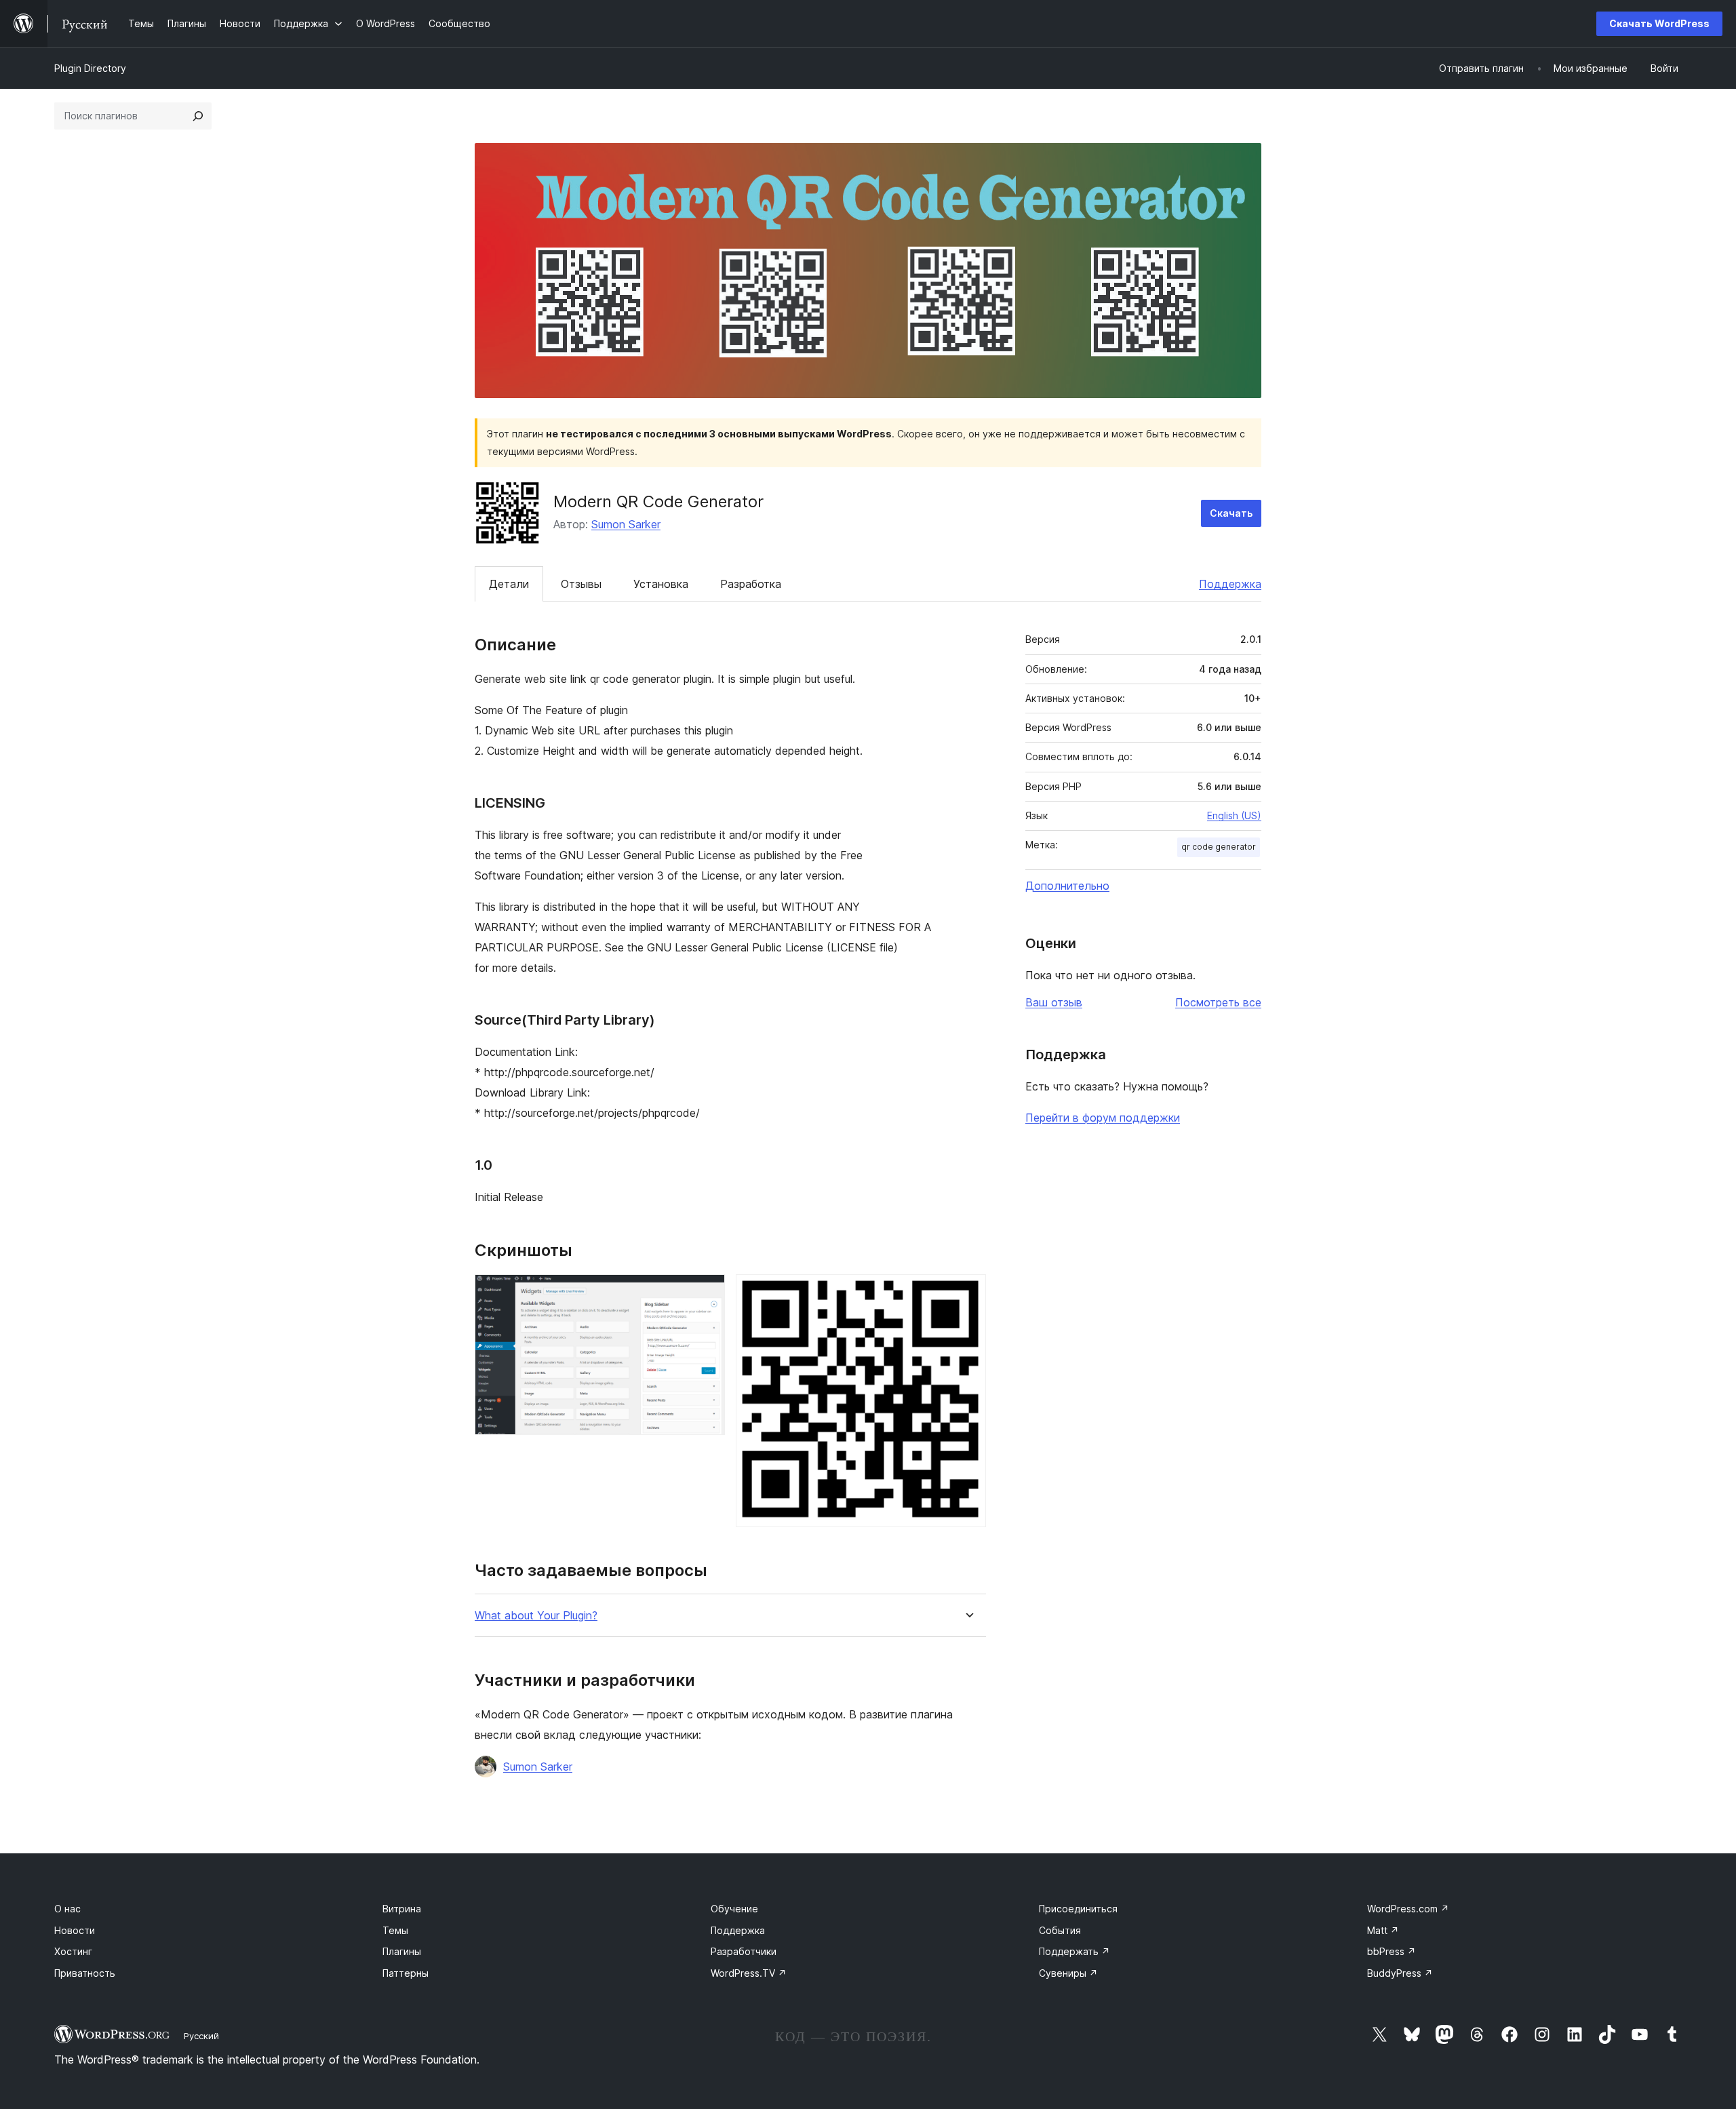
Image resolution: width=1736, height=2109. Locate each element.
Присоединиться (1078, 1909)
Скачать (1231, 513)
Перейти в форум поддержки (1103, 1118)
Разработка (751, 584)
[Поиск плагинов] (198, 116)
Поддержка (1230, 584)
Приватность (85, 1973)
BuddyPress (1400, 1973)
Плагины (402, 1951)
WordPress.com (1408, 1909)
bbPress (1392, 1951)
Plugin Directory (90, 68)
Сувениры (1068, 1973)
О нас (67, 1909)
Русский (201, 2036)
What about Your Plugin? (536, 1616)
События (1060, 1930)
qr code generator (1219, 847)
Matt (1383, 1930)
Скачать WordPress (1659, 23)
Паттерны (406, 1973)
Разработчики (744, 1951)
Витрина (402, 1909)
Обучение (734, 1909)
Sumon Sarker (626, 524)
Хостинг (73, 1951)
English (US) (1234, 815)
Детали (509, 584)
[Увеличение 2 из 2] (968, 1293)
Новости (75, 1930)
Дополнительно (1067, 886)
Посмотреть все (1218, 1002)
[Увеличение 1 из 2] (707, 1293)
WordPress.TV (749, 1973)
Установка (661, 584)
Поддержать (1074, 1951)
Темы (395, 1930)
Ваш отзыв (1054, 1002)
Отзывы (581, 584)
